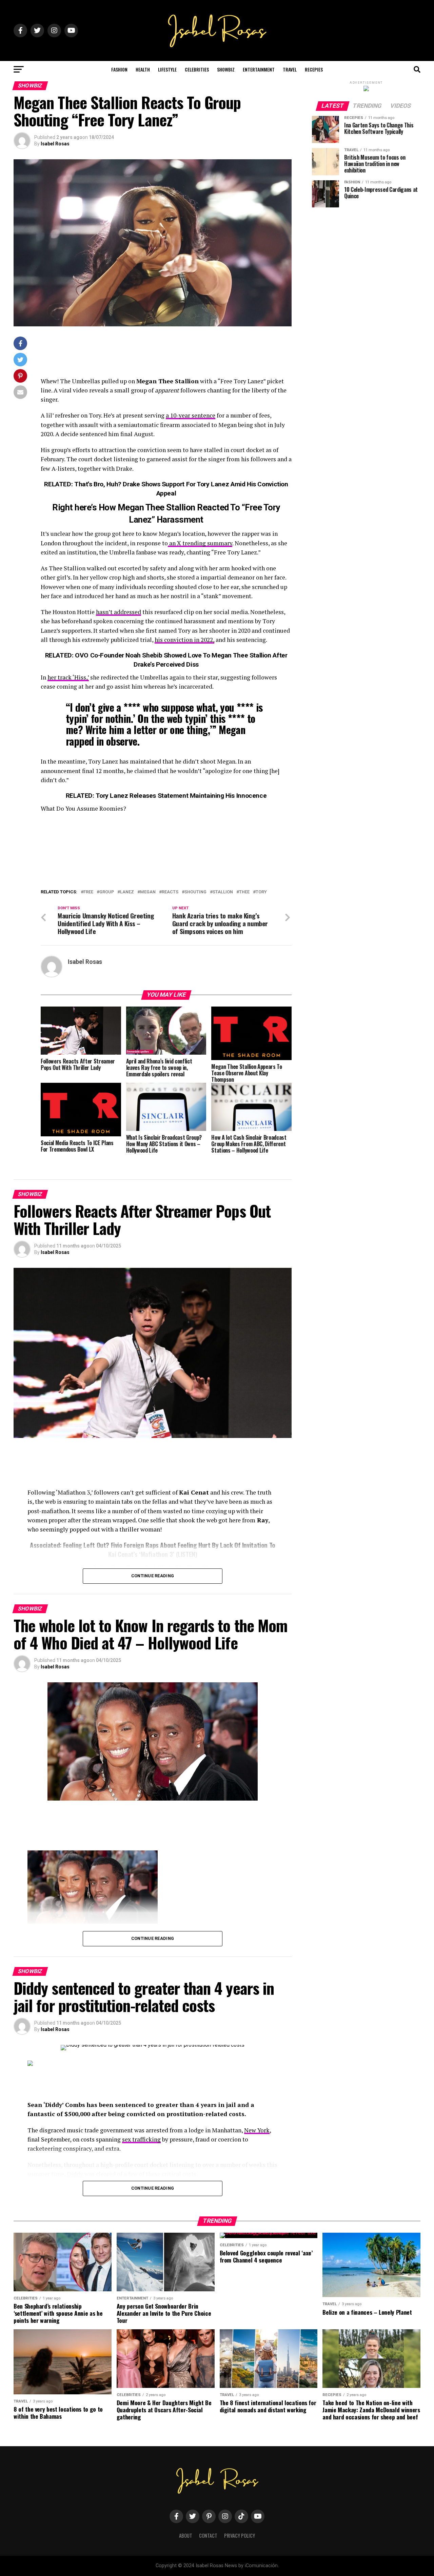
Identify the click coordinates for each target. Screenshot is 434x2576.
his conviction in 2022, (184, 640)
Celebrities (197, 69)
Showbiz (226, 69)
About (186, 2536)
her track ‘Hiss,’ (68, 677)
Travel (290, 69)
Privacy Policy (240, 2536)
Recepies (314, 69)
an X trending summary (200, 543)
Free (88, 892)
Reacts (170, 892)
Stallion (223, 892)
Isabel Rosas (55, 144)
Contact (208, 2536)
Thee (244, 892)
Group (107, 892)
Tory (261, 892)
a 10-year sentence (191, 415)
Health (143, 69)
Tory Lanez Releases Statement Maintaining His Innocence (181, 796)
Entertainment (259, 69)
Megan (148, 892)
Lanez (127, 892)
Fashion (119, 69)
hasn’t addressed (119, 612)
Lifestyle (167, 69)
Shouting (195, 892)
